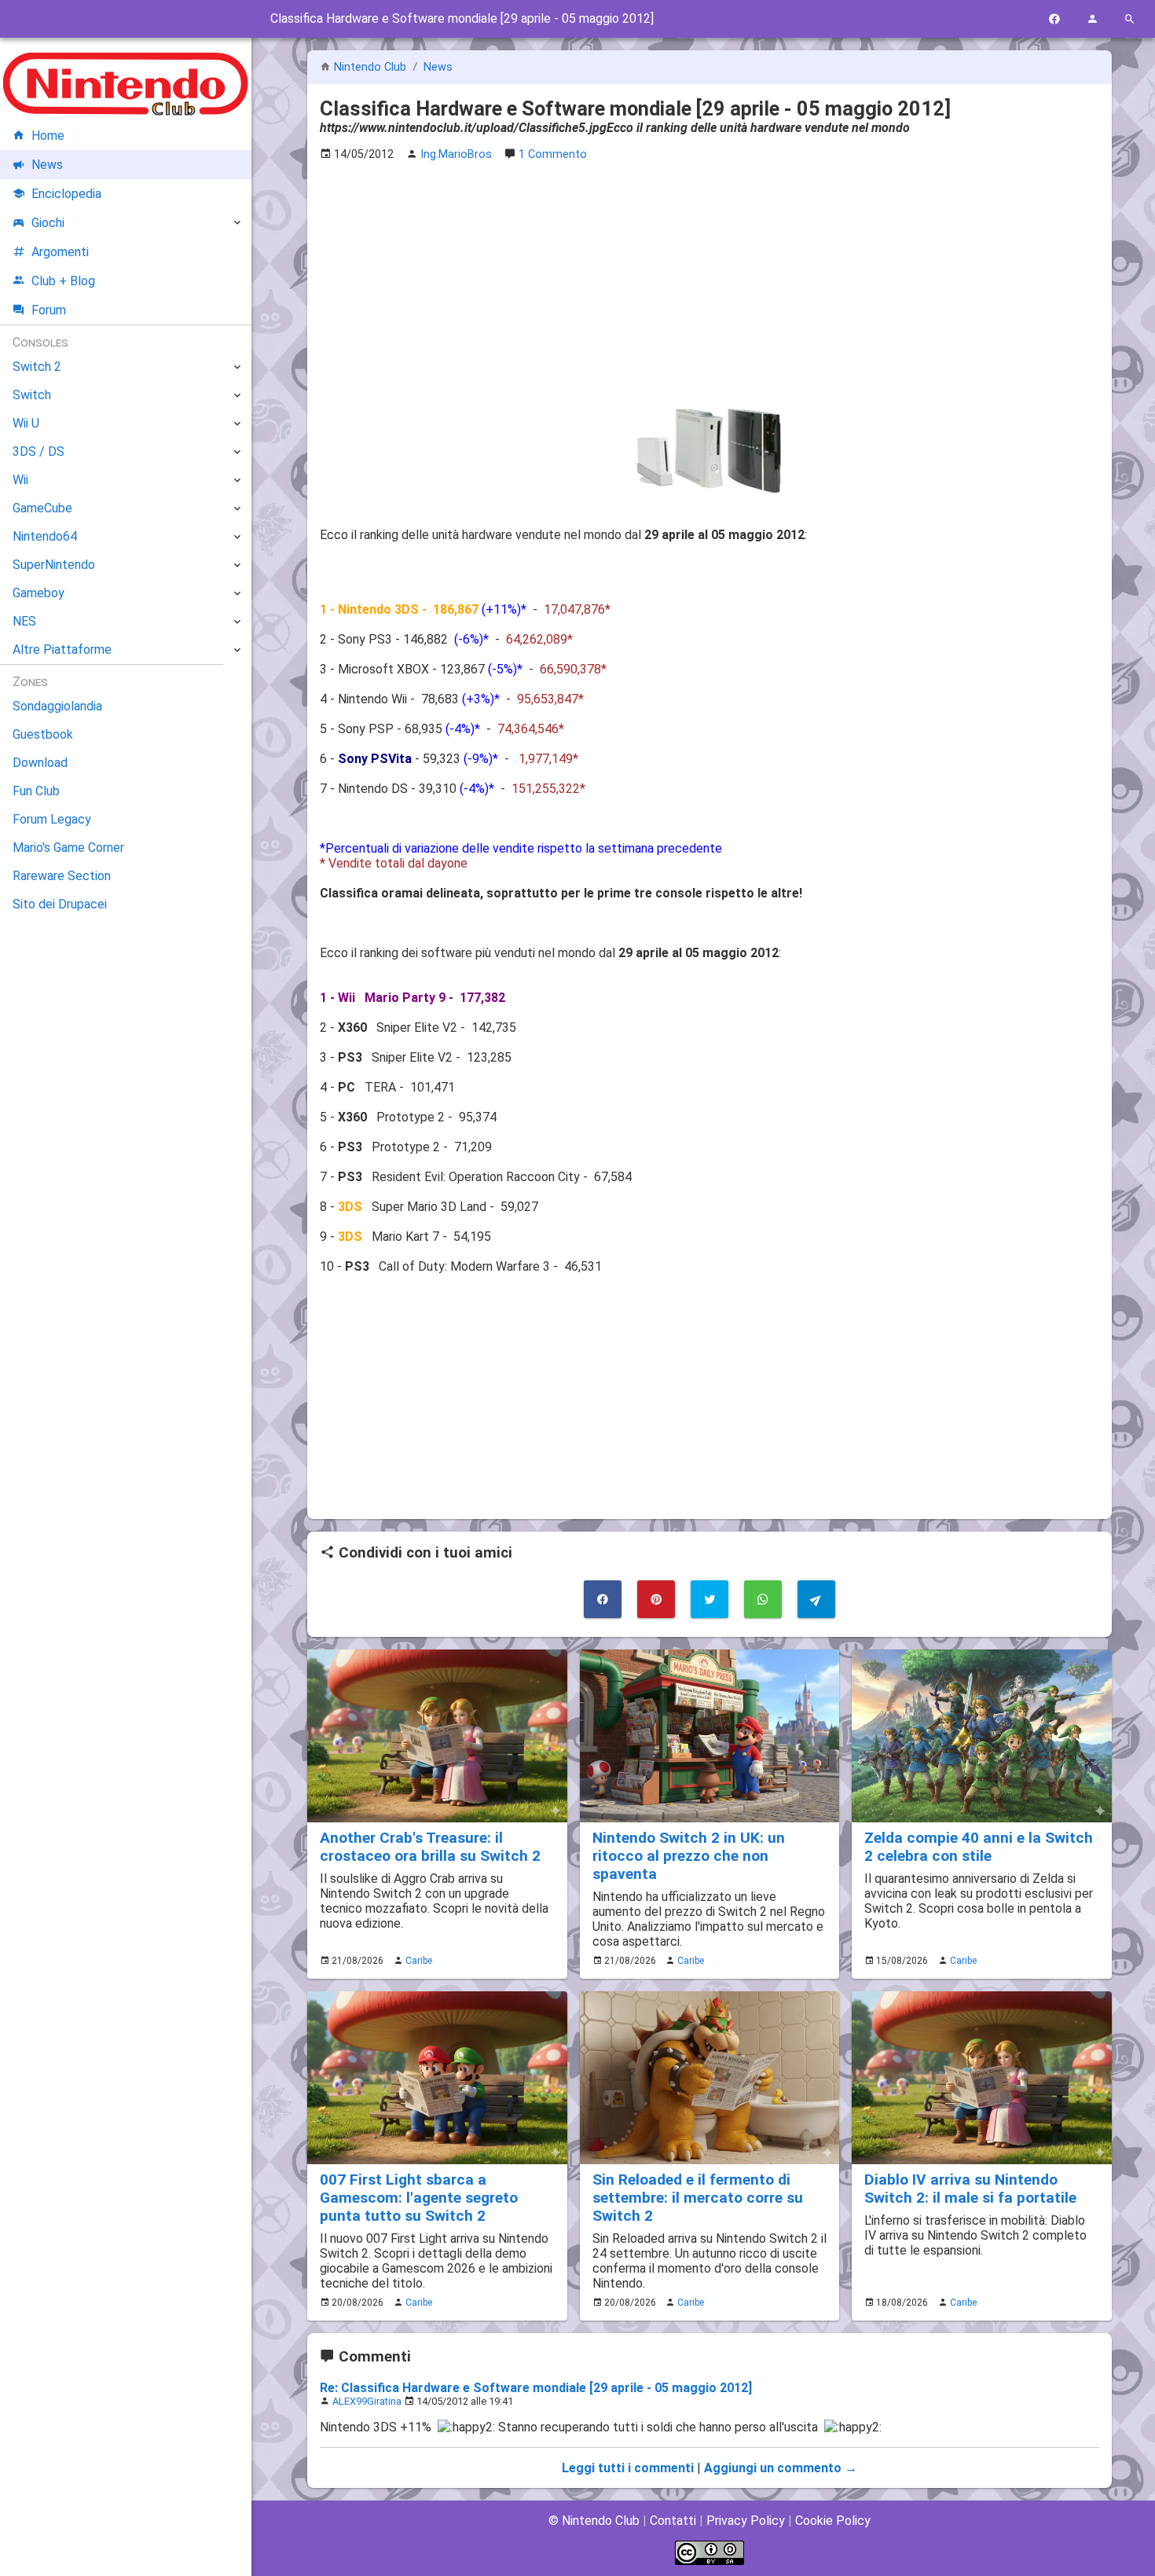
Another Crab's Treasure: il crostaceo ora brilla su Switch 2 (430, 1847)
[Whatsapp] (763, 1599)
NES (24, 621)
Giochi (48, 223)
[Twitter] (709, 1599)
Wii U (26, 423)
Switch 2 (37, 367)
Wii (20, 480)
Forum (49, 310)
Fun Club (36, 791)
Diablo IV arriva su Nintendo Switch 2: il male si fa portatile (970, 2189)
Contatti (673, 2521)
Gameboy (38, 593)
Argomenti (60, 252)
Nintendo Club (370, 67)
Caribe (419, 1961)
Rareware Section (62, 876)
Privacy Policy (746, 2521)
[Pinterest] (656, 1599)
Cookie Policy (833, 2521)
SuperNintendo (54, 565)
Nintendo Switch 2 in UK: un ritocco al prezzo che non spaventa (689, 1856)
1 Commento (553, 154)
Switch (32, 395)
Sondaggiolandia (57, 706)
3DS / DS (38, 451)
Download (40, 763)
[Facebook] (1054, 19)
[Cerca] (1130, 19)
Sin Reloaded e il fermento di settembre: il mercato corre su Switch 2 (698, 2198)
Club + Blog (63, 281)
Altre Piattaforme (62, 650)
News (438, 67)
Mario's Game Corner (68, 848)
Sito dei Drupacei (60, 904)
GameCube (42, 508)
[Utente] (1092, 19)
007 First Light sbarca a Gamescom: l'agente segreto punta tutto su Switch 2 (419, 2198)
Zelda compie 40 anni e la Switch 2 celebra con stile (979, 1847)
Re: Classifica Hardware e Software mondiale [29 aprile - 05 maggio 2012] (536, 2388)
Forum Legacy (52, 819)
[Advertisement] (709, 284)
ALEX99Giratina (367, 2401)
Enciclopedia (66, 194)
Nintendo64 (45, 536)
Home (48, 136)
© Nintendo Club (594, 2521)
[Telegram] (816, 1599)
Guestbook (43, 734)
